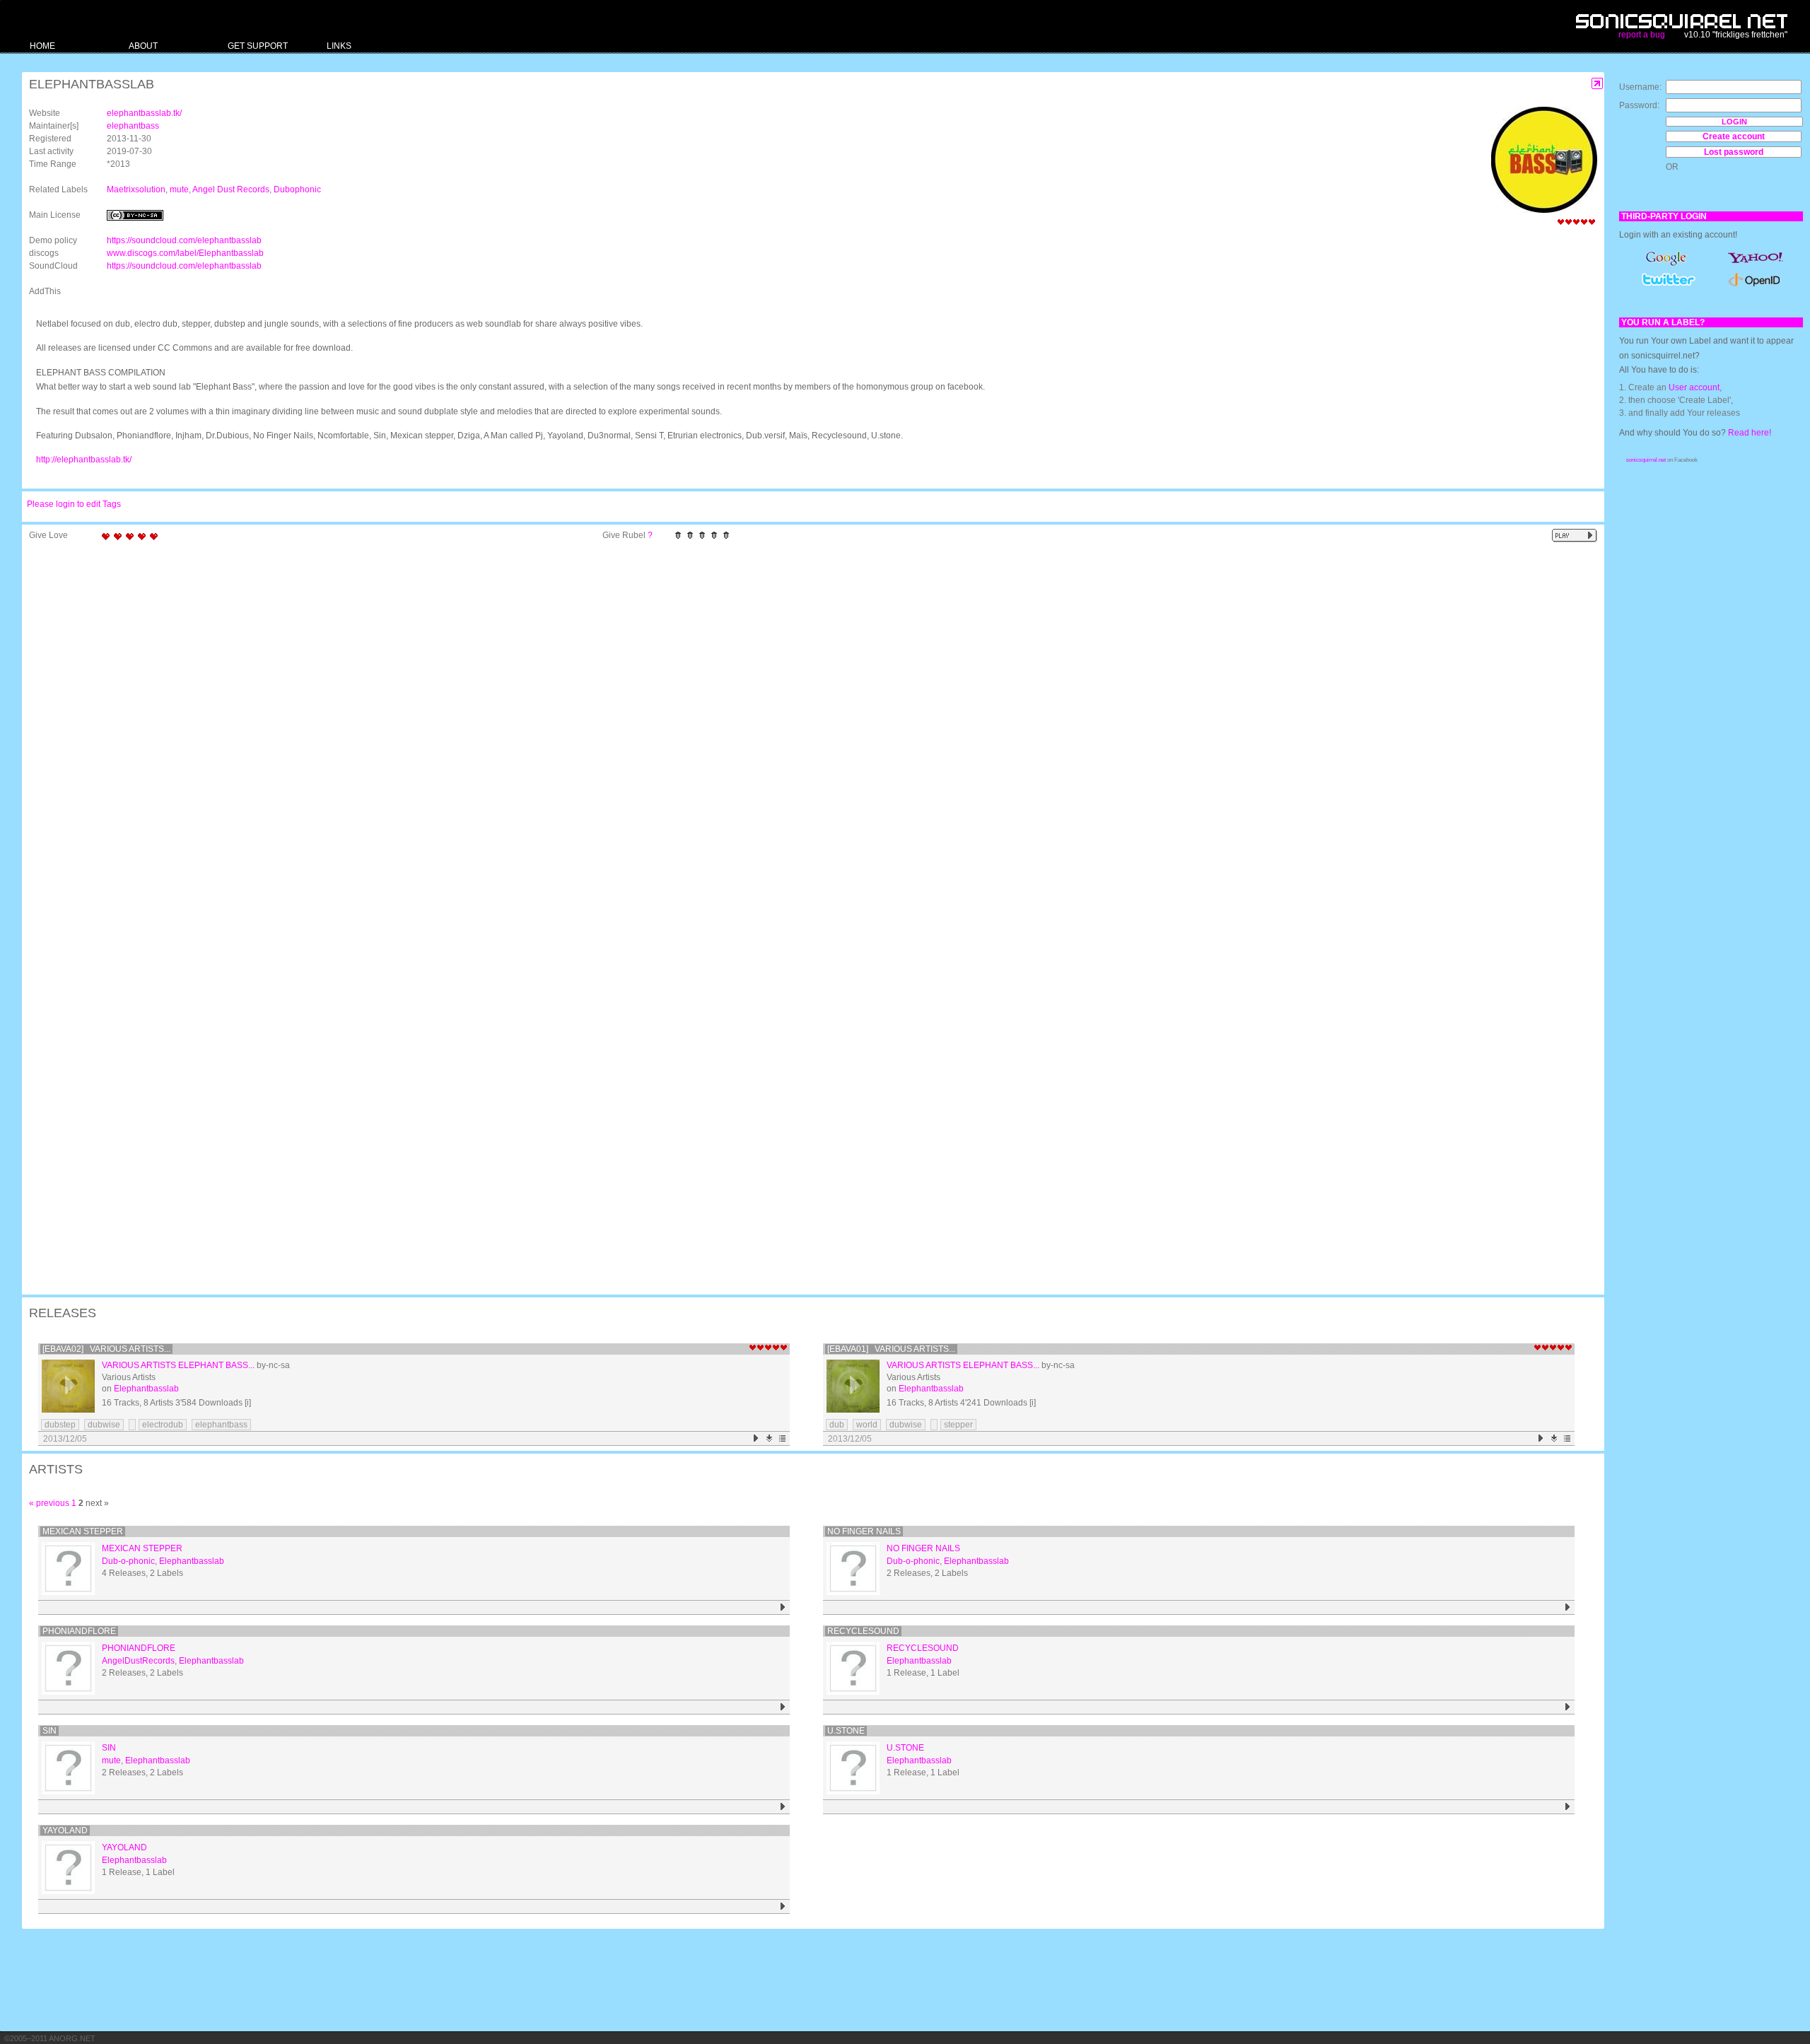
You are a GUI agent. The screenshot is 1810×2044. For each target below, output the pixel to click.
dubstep (60, 1425)
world (867, 1425)
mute (179, 189)
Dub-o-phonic (128, 1561)
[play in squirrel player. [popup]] (1575, 536)
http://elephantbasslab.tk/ (84, 460)
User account (1694, 387)
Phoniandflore (79, 1631)
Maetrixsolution (136, 189)
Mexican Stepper (83, 1531)
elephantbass (133, 126)
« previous (49, 1503)
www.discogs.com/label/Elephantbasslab (185, 253)
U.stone (846, 1731)
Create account (1734, 136)
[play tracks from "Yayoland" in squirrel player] (783, 1906)
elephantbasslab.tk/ (144, 113)
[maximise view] (1598, 84)
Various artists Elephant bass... (178, 1365)
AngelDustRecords (138, 1661)
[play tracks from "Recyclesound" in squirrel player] (1568, 1707)
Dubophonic (297, 189)
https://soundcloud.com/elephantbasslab (184, 240)
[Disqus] (806, 732)
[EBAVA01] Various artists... (891, 1349)
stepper (958, 1425)
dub (837, 1425)
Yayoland (65, 1830)
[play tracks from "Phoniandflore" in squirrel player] (783, 1707)
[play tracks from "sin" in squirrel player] (783, 1807)
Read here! (1750, 433)
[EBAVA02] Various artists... (106, 1349)
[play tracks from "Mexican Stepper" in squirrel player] (783, 1607)
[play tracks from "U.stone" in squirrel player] (1568, 1807)
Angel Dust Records (231, 189)
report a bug (1642, 35)
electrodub (163, 1425)
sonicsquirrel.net (1646, 460)
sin (49, 1731)
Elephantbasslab (146, 1389)
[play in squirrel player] (68, 1386)
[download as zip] (770, 1438)
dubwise (104, 1425)
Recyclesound (863, 1631)
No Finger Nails (864, 1531)
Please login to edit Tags (74, 504)
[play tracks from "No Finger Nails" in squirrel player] (1568, 1607)
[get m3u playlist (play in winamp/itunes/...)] (783, 1438)
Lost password (1734, 152)
